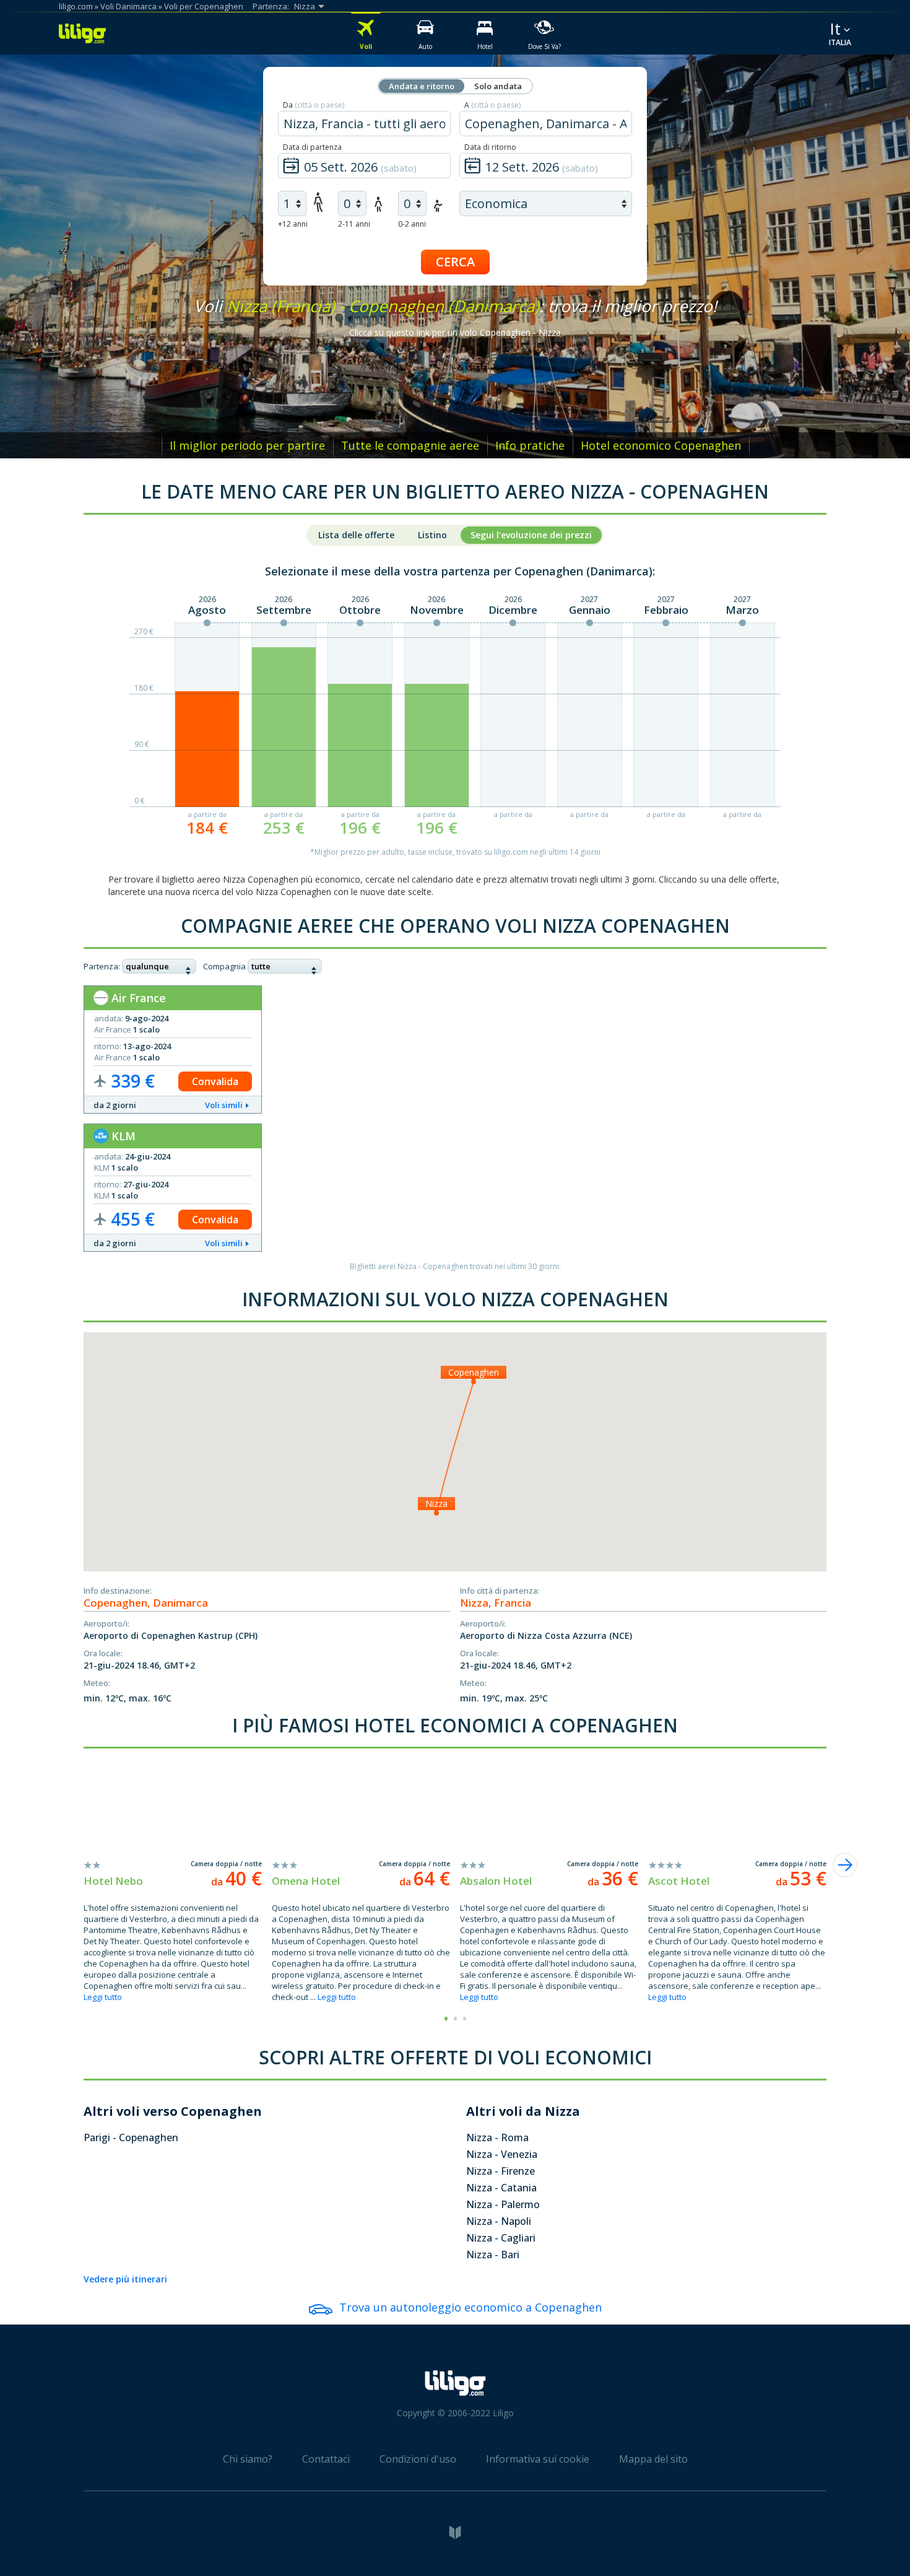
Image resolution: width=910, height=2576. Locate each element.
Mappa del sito (653, 2459)
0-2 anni (412, 224)
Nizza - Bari (493, 2255)
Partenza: (102, 966)
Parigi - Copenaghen (131, 2137)
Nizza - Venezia (502, 2154)
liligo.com (76, 6)
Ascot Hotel (679, 1881)
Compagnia (224, 966)
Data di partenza (312, 147)
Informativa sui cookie (538, 2459)
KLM (122, 1136)
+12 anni (293, 224)
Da (314, 105)
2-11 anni (354, 224)
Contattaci (326, 2459)
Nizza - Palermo (503, 2204)
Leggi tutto (103, 1997)
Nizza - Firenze (500, 2171)
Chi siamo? (248, 2459)
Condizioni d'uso (418, 2459)
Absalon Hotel (496, 1881)
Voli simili (224, 1105)
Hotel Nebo (113, 1881)
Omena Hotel (306, 1881)
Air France (137, 998)
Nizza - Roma (497, 2137)
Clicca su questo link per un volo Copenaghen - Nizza (455, 332)
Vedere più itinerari (125, 2279)
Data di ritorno (490, 147)
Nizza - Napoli (499, 2221)
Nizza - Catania (501, 2188)
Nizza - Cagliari (501, 2238)
